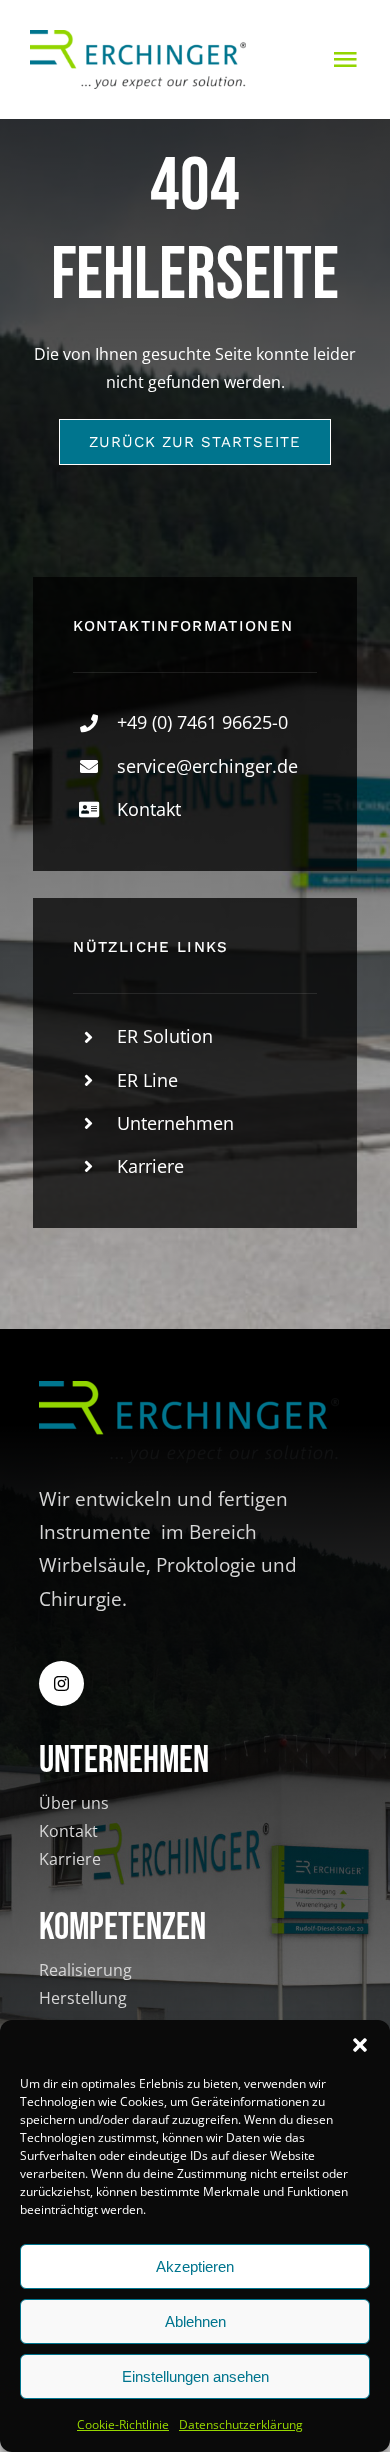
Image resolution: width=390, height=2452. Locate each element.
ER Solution (165, 1036)
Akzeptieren (195, 2266)
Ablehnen (195, 2321)
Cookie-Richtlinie (123, 2424)
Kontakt (149, 809)
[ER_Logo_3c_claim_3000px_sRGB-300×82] (138, 38)
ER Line (147, 1080)
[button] (360, 2045)
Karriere (150, 1166)
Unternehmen (175, 1123)
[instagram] (61, 1683)
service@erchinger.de (207, 766)
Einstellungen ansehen (195, 2376)
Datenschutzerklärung (241, 2424)
